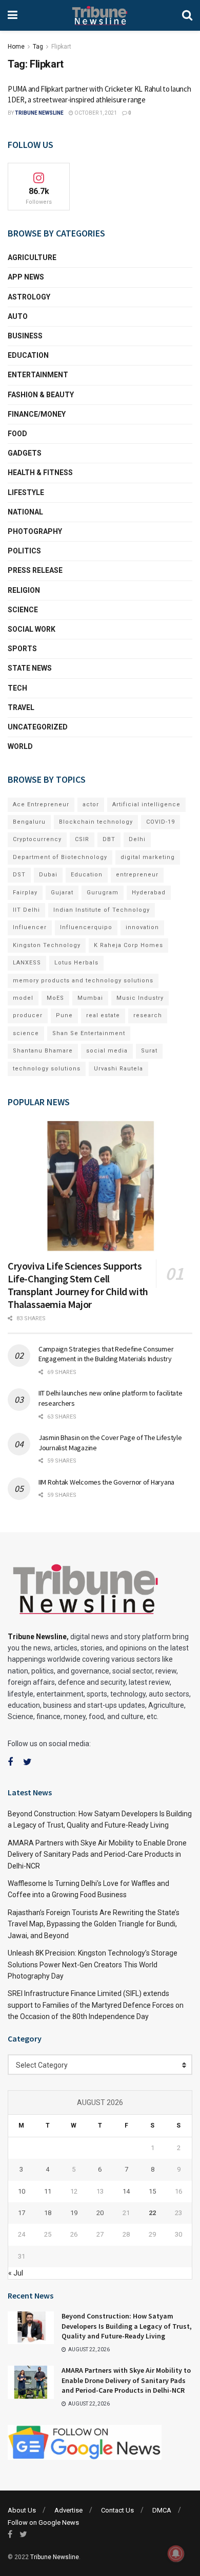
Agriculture (32, 257)
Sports (22, 649)
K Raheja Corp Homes (128, 945)
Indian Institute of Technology (102, 910)
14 (126, 2191)
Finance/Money (37, 414)
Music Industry (140, 998)
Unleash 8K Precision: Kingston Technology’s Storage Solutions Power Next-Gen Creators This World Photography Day (93, 1965)
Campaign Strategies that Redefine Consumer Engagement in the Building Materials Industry (106, 1354)
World (20, 746)
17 (22, 2213)
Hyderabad (149, 893)
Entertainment (38, 375)
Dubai (48, 875)
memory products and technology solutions (83, 981)
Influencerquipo (86, 927)
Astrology (29, 297)
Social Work (32, 629)
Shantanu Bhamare (43, 1051)
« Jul (16, 2273)
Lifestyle (26, 492)
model (23, 998)
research (148, 1015)
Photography (35, 531)
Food (17, 434)
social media (107, 1051)
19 (74, 2213)
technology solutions (47, 1069)
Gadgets (25, 453)
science (26, 1033)
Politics (24, 551)
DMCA (162, 2510)
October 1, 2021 (95, 113)
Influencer (30, 927)
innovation (142, 927)
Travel (21, 707)
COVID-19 (161, 822)
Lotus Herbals (76, 963)
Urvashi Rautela (118, 1069)
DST (19, 875)
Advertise (68, 2510)
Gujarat (62, 893)
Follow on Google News (43, 2523)
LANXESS (27, 963)
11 (48, 2191)
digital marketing (148, 857)
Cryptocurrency (37, 839)
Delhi (137, 839)
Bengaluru (29, 822)
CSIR (82, 839)
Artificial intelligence (146, 804)
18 (48, 2213)
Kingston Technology (47, 945)
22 (152, 2213)
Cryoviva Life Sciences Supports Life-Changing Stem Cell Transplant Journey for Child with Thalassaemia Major (78, 1285)
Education (28, 355)
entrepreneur (137, 875)
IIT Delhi (26, 910)
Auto (18, 316)
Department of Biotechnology (60, 857)
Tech (17, 688)
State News (30, 668)
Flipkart (61, 47)
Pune (64, 1015)
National (25, 512)
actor (91, 804)
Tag (38, 47)
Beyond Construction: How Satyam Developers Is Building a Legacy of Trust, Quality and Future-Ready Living (127, 2326)
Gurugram (103, 893)
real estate (103, 1015)
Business (25, 336)
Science (23, 610)
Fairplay (25, 893)
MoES (55, 998)
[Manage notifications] (176, 2553)
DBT (109, 839)
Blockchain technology (96, 822)
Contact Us (117, 2510)
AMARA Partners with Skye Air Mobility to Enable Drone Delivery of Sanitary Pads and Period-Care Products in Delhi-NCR (97, 1854)
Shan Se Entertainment (89, 1033)
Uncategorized (38, 727)
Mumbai (90, 998)
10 (22, 2191)
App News (26, 277)
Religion (24, 590)
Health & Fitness (40, 473)
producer (28, 1015)
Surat (149, 1051)
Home (16, 47)
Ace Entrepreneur (41, 804)
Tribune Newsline (39, 113)
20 (100, 2213)
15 (152, 2191)
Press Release (35, 570)
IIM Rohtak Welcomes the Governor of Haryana (106, 1482)
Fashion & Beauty (41, 395)
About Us (22, 2510)
